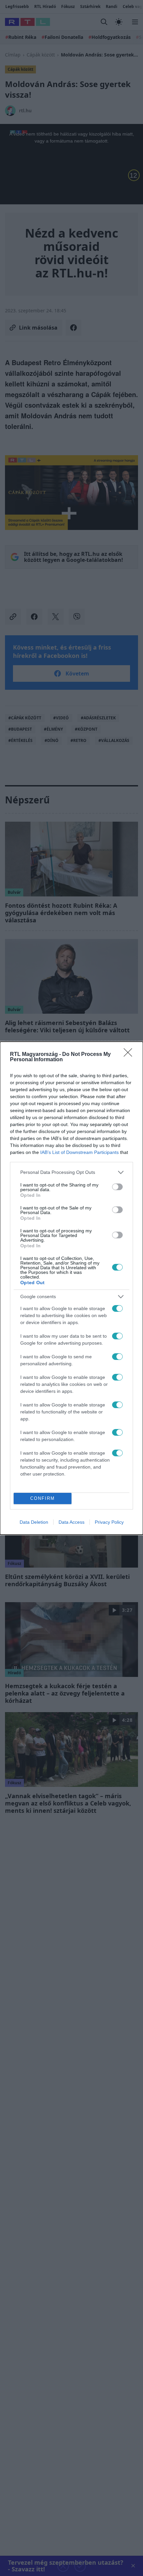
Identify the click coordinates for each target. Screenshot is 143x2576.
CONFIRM (43, 1498)
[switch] (117, 1187)
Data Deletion (34, 1522)
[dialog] (71, 1288)
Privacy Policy (109, 1522)
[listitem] (71, 1172)
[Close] (130, 1055)
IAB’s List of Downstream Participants (79, 1152)
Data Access (71, 1522)
